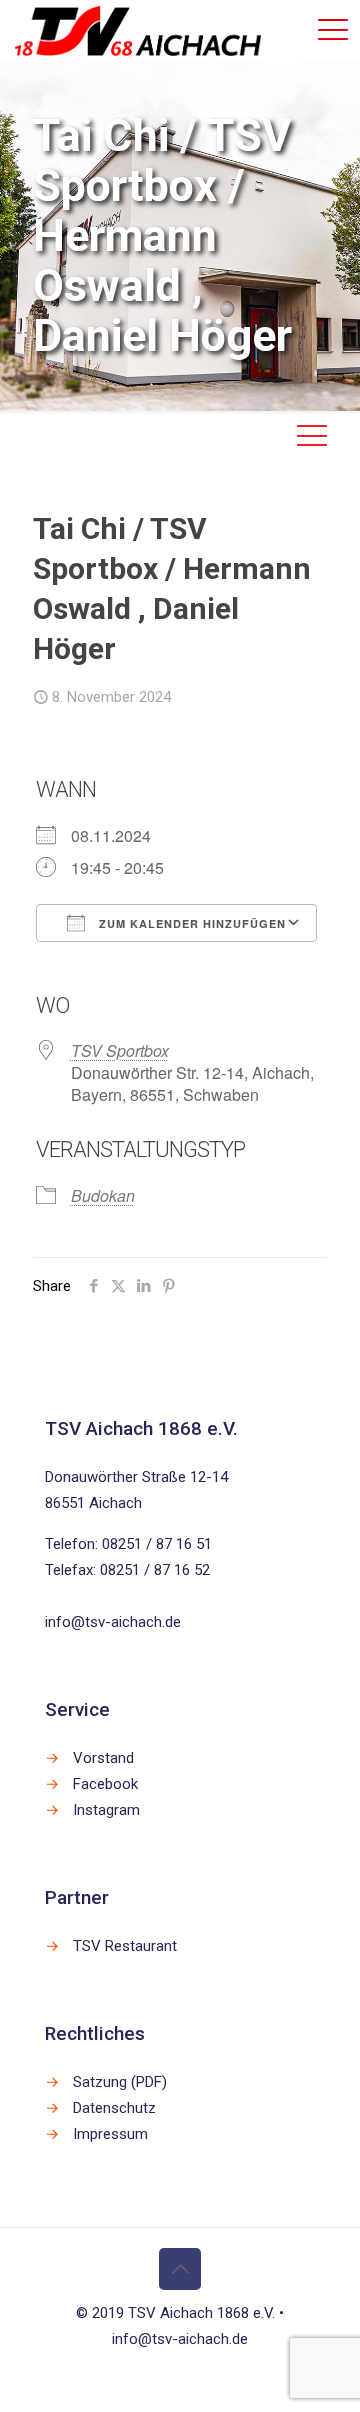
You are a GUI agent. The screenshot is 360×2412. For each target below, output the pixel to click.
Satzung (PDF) (120, 2082)
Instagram (106, 1810)
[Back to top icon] (180, 2269)
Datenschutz (114, 2108)
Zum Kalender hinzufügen (190, 923)
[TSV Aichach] (138, 30)
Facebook (105, 1784)
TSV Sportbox (120, 1050)
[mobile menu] (333, 30)
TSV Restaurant (125, 1946)
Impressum (110, 2134)
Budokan (103, 1195)
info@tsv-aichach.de (113, 1622)
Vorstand (103, 1758)
